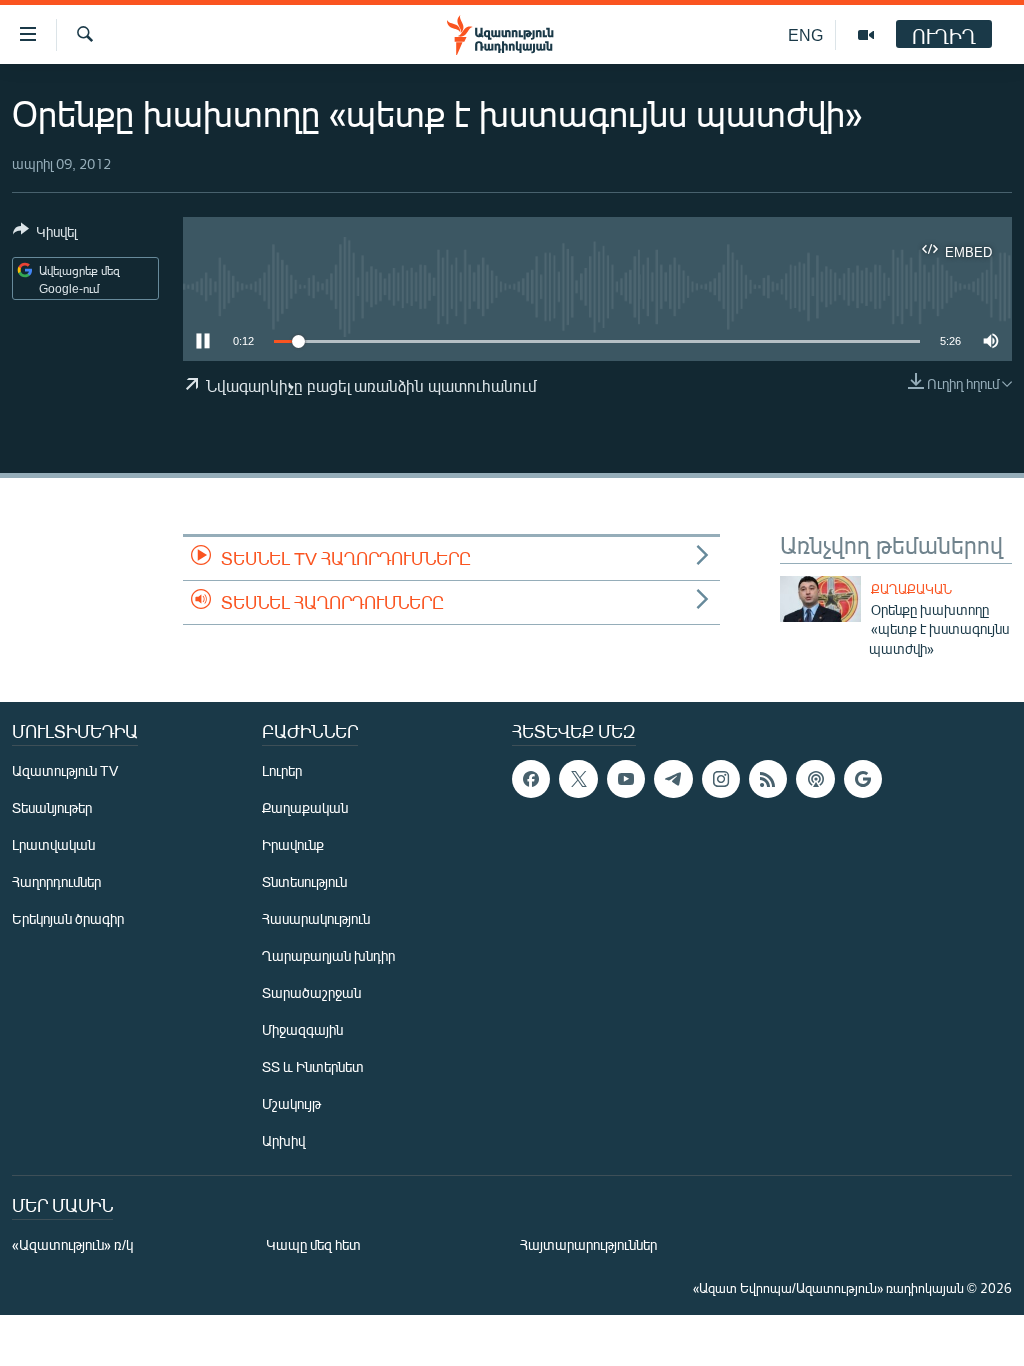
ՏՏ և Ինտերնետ (313, 1066)
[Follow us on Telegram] (673, 779)
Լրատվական (53, 844)
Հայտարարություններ (588, 1244)
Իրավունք (293, 844)
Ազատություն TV (65, 770)
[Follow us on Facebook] (531, 779)
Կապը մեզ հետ (313, 1244)
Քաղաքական (911, 589)
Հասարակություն (316, 918)
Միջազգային (302, 1029)
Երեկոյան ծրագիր (68, 918)
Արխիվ (283, 1140)
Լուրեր (282, 770)
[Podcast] (815, 779)
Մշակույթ (291, 1103)
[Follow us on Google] (863, 779)
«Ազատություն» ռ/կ (72, 1244)
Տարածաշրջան (311, 992)
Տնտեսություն (304, 881)
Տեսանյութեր (52, 807)
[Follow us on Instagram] (721, 779)
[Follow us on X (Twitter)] (578, 779)
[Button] (45, 235)
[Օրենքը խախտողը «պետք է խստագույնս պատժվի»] (820, 599)
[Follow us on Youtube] (626, 779)
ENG (805, 34)
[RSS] (768, 779)
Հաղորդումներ (56, 881)
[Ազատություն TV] (866, 35)
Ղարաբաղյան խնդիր (328, 955)
